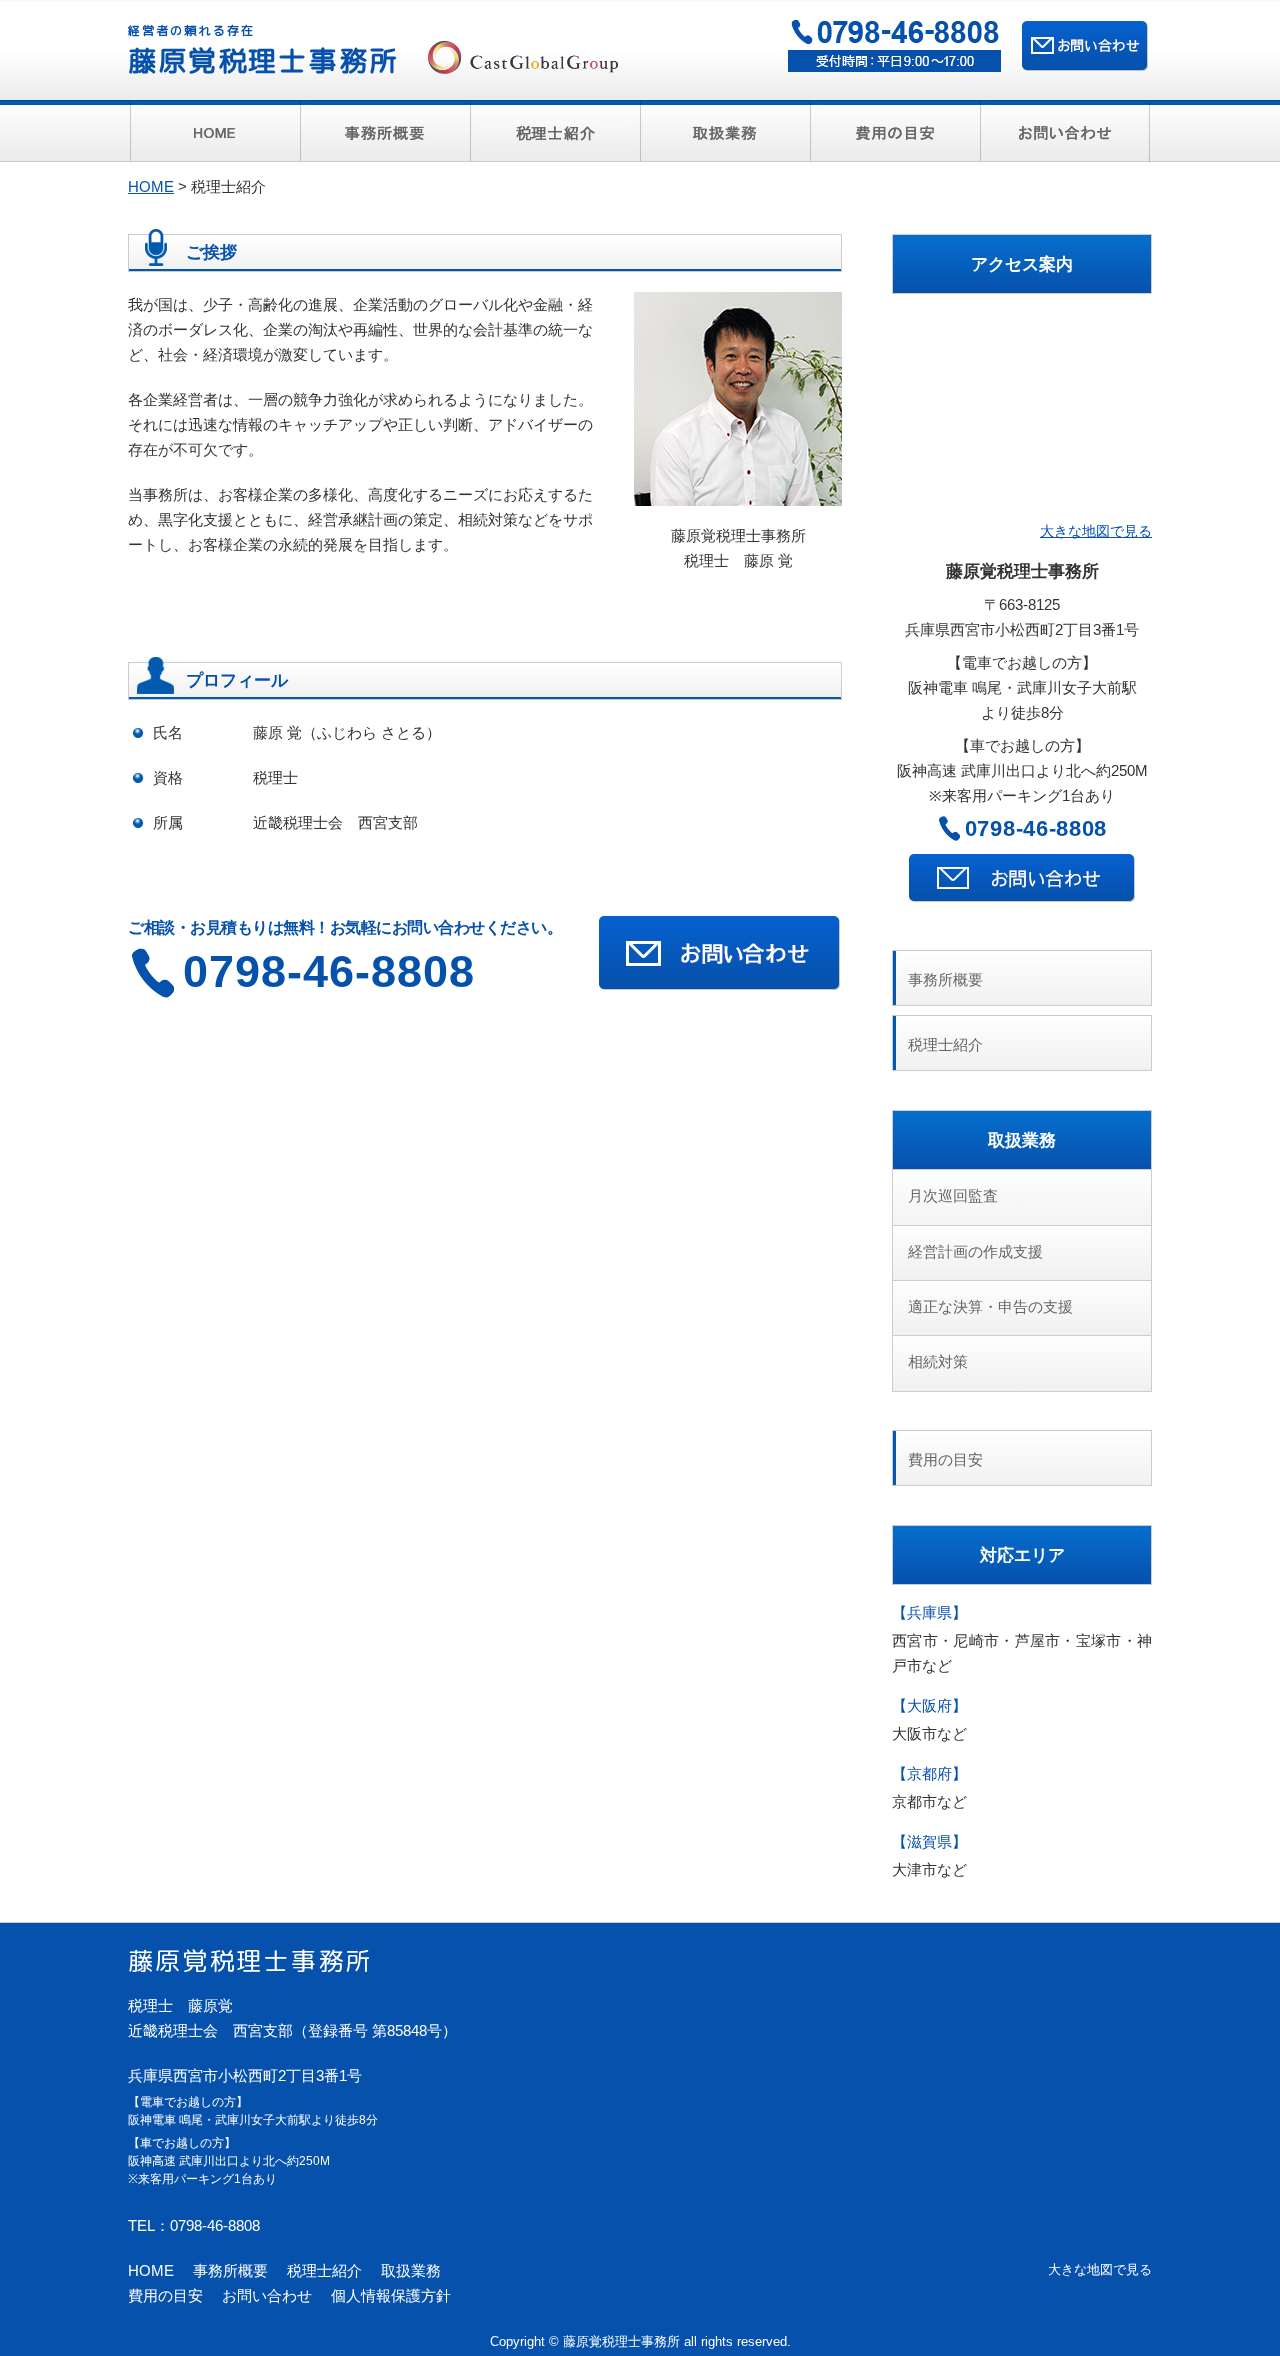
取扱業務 (411, 2270)
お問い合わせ (267, 2295)
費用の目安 (945, 1459)
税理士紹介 (945, 1044)
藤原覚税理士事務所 (263, 51)
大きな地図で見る (1096, 531)
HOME (151, 186)
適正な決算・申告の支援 (990, 1306)
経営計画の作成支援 (975, 1251)
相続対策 (938, 1361)
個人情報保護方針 (391, 2295)
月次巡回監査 (953, 1195)
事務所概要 (945, 979)
